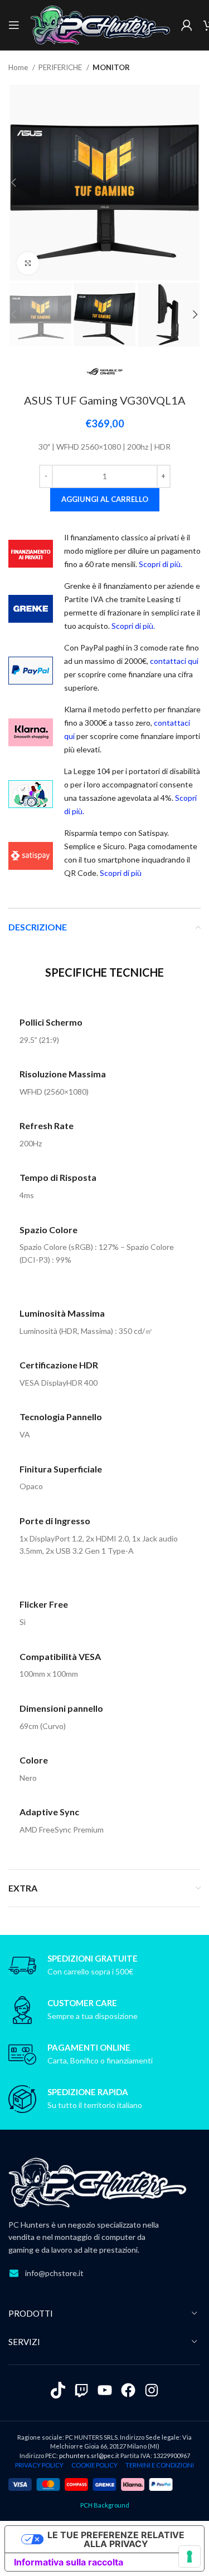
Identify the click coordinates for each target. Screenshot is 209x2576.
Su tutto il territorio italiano (95, 2105)
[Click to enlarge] (28, 263)
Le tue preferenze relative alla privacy (116, 2539)
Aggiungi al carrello (105, 499)
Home (19, 67)
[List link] (104, 2273)
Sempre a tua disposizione (93, 2016)
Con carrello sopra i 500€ (90, 1971)
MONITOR (111, 67)
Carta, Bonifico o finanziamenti (100, 2060)
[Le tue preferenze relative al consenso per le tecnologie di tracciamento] (189, 2557)
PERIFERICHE (61, 67)
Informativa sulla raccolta (69, 2562)
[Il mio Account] (187, 25)
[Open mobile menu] (14, 25)
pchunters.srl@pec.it (89, 2456)
